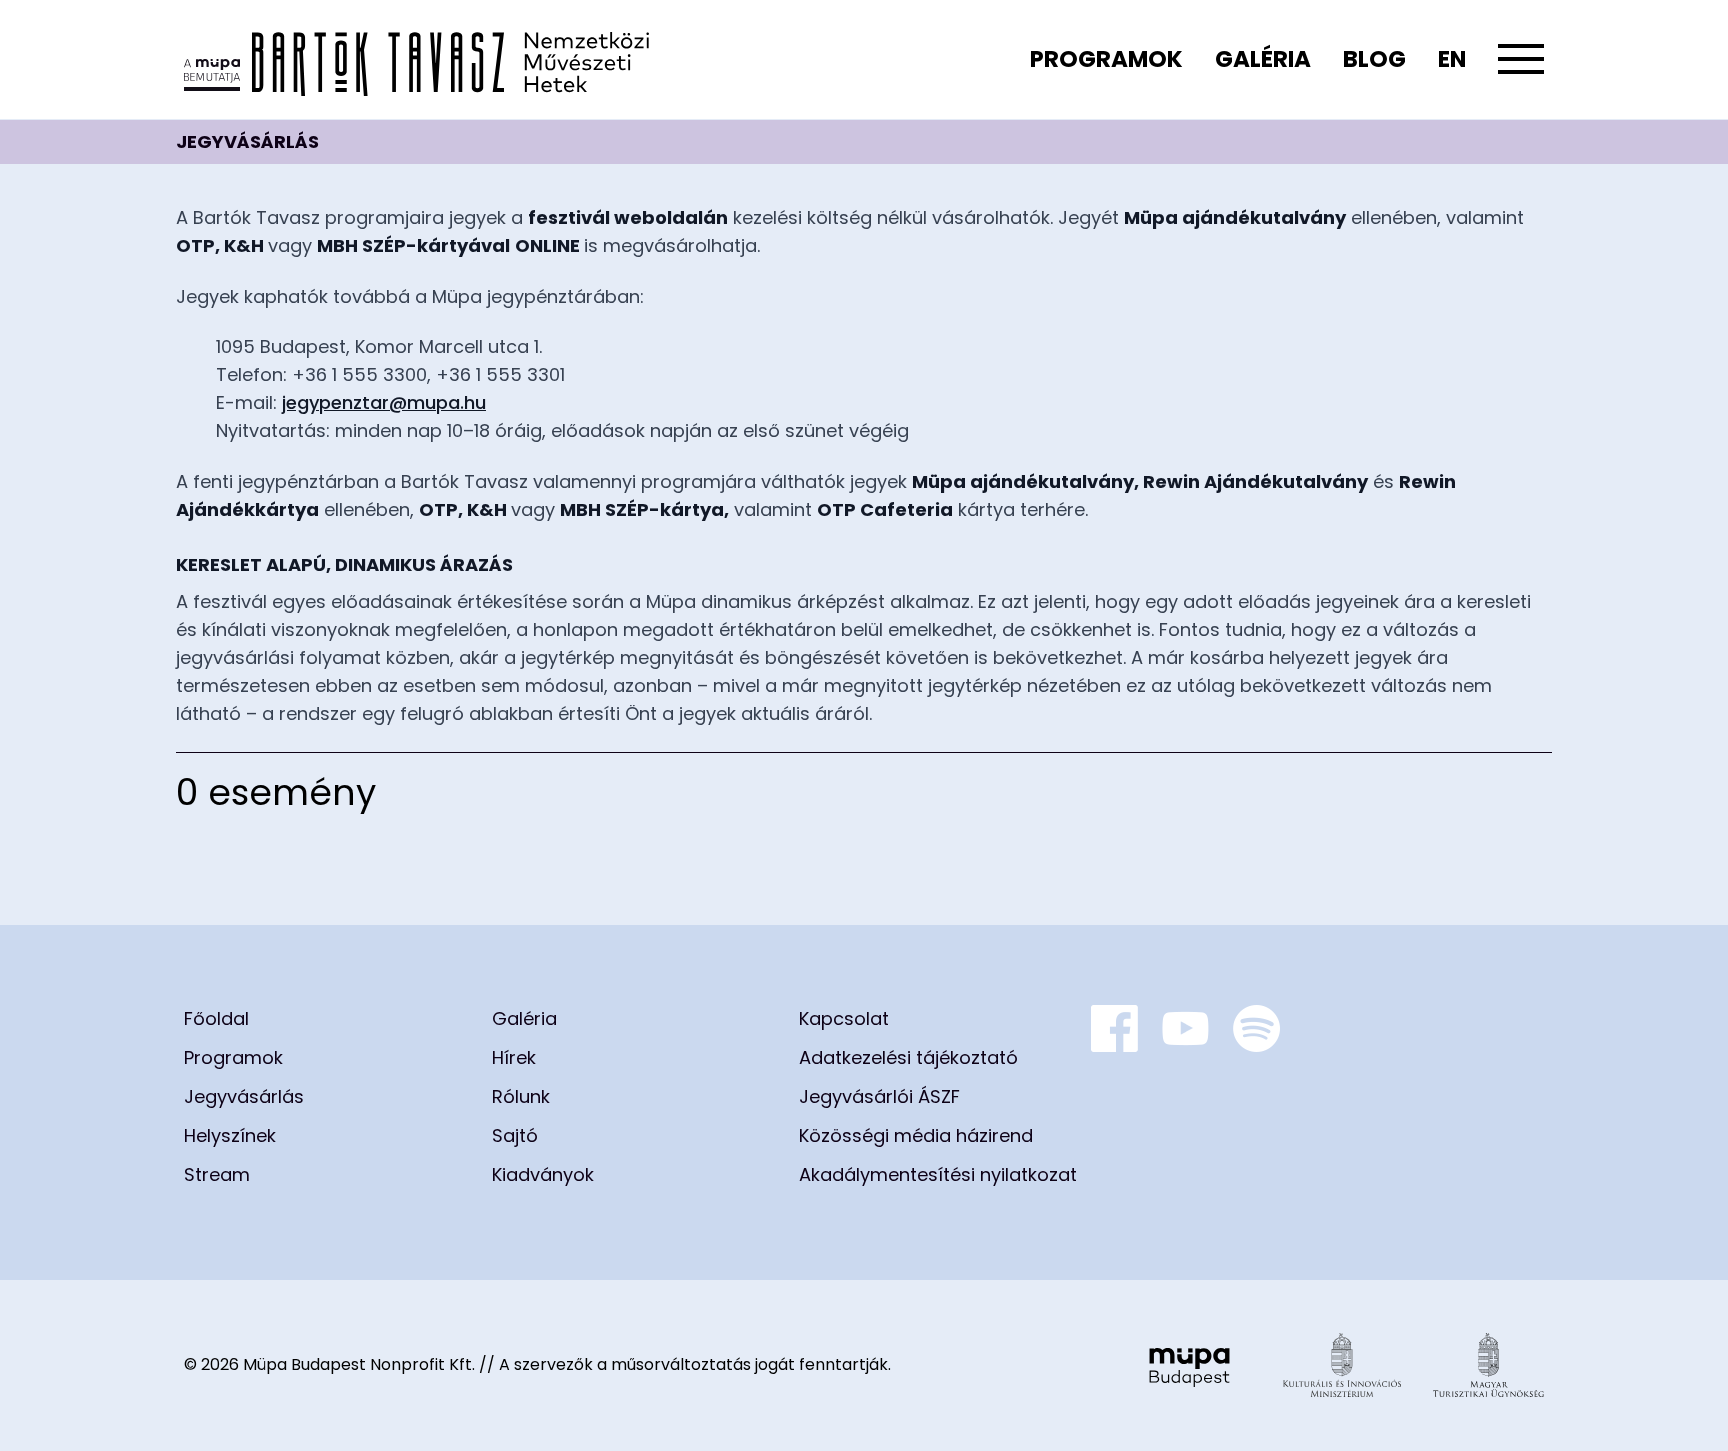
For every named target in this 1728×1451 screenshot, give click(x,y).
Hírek (514, 1057)
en (1452, 59)
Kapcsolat (844, 1018)
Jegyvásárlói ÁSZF (879, 1096)
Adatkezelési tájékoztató (908, 1057)
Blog (1374, 59)
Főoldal (216, 1018)
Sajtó (515, 1135)
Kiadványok (543, 1174)
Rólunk (521, 1096)
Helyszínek (230, 1135)
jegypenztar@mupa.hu (384, 402)
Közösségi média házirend (916, 1135)
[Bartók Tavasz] (416, 59)
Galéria (1263, 59)
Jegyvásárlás (244, 1096)
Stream (217, 1174)
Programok (1106, 59)
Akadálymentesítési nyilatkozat (938, 1174)
